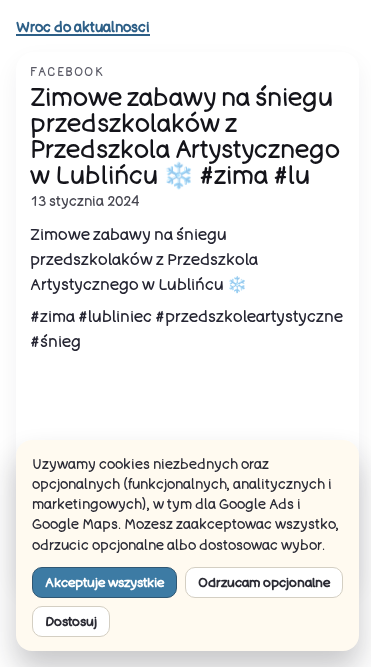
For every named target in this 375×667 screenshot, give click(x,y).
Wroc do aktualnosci (83, 27)
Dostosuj (71, 621)
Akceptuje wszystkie (104, 582)
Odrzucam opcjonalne (264, 582)
